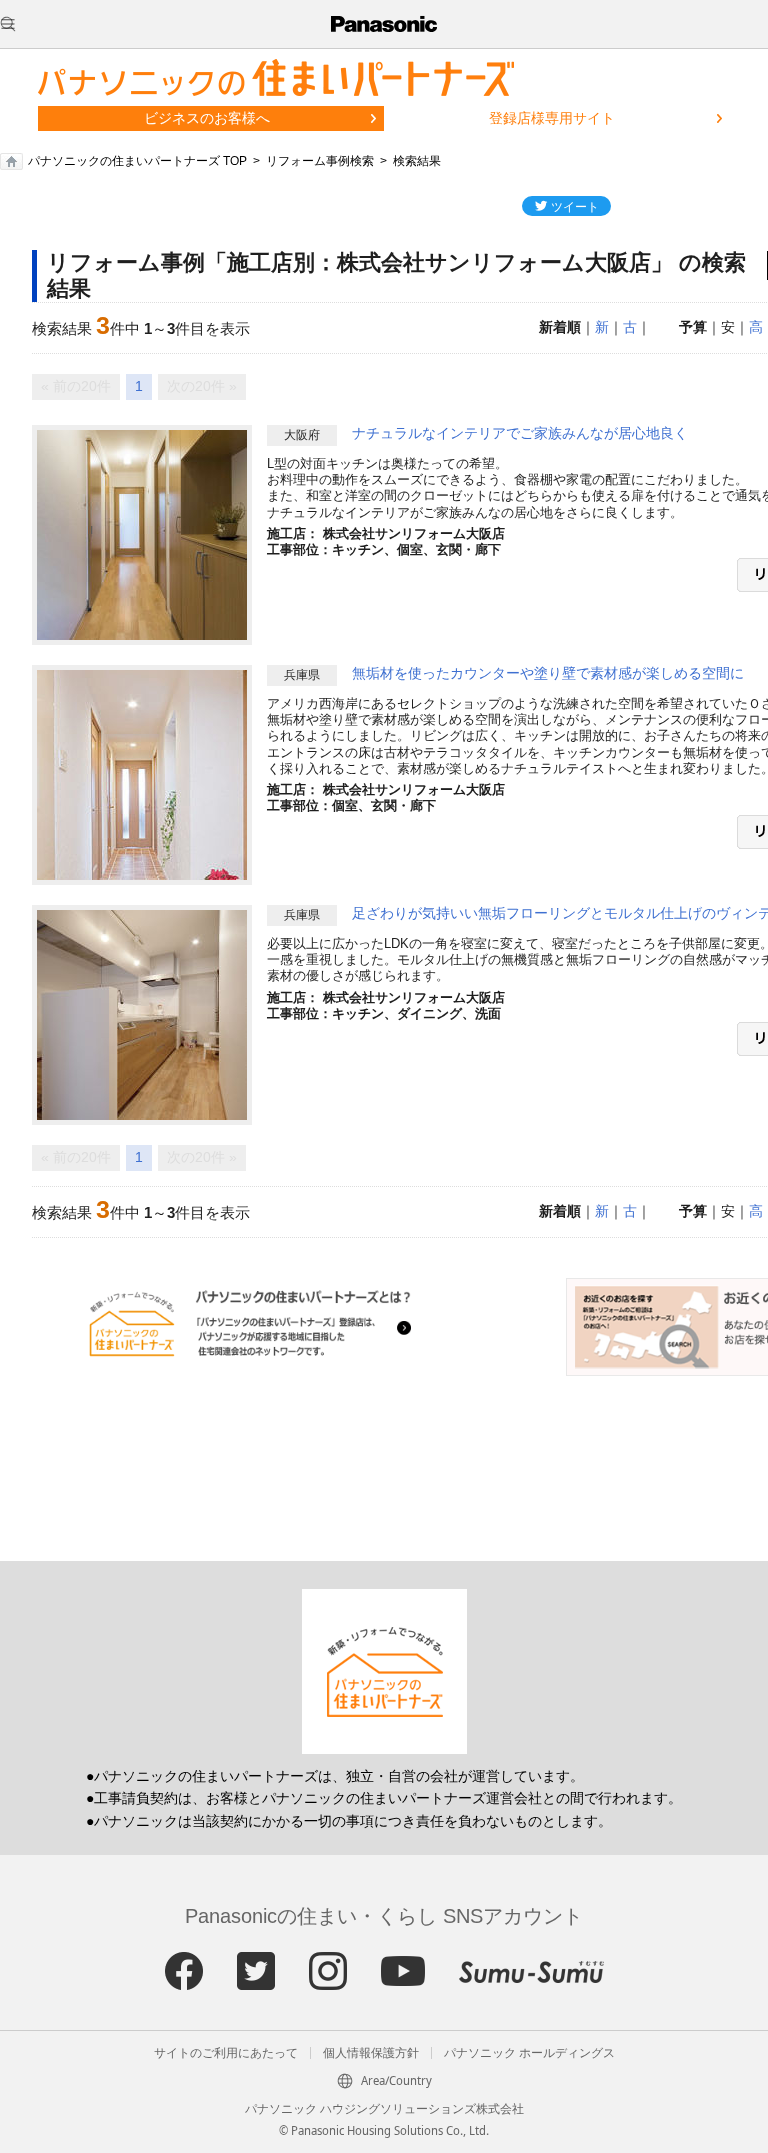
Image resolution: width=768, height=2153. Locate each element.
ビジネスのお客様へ (207, 118)
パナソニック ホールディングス (529, 2053)
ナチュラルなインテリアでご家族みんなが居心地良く (520, 433)
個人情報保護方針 (371, 2053)
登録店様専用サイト (552, 118)
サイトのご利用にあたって (226, 2053)
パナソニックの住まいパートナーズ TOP (137, 161)
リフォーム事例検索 (320, 161)
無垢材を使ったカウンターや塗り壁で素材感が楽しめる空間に (548, 673)
